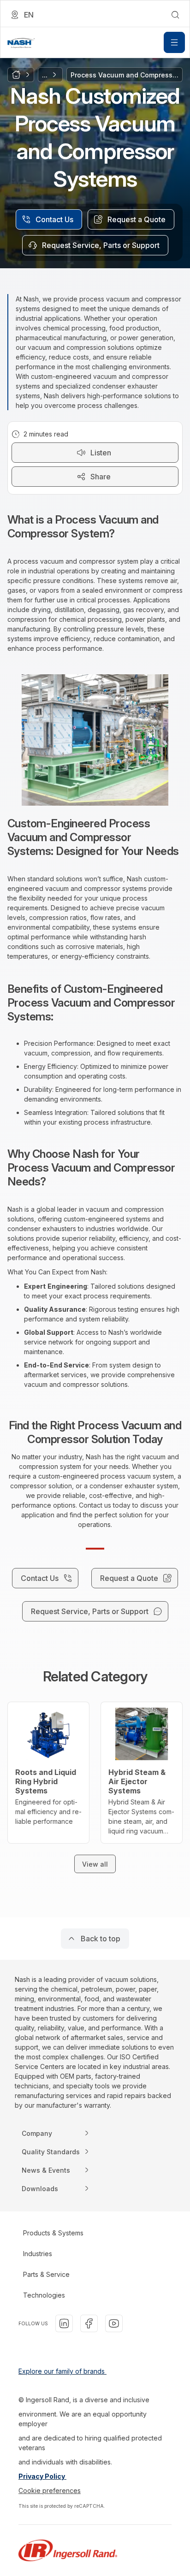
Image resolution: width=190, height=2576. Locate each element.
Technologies (44, 2295)
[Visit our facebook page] (89, 2323)
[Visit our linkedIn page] (64, 2323)
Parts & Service (46, 2274)
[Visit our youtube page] (114, 2323)
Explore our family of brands (62, 2371)
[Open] (174, 42)
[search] (175, 15)
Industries (38, 2254)
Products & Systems (53, 2233)
